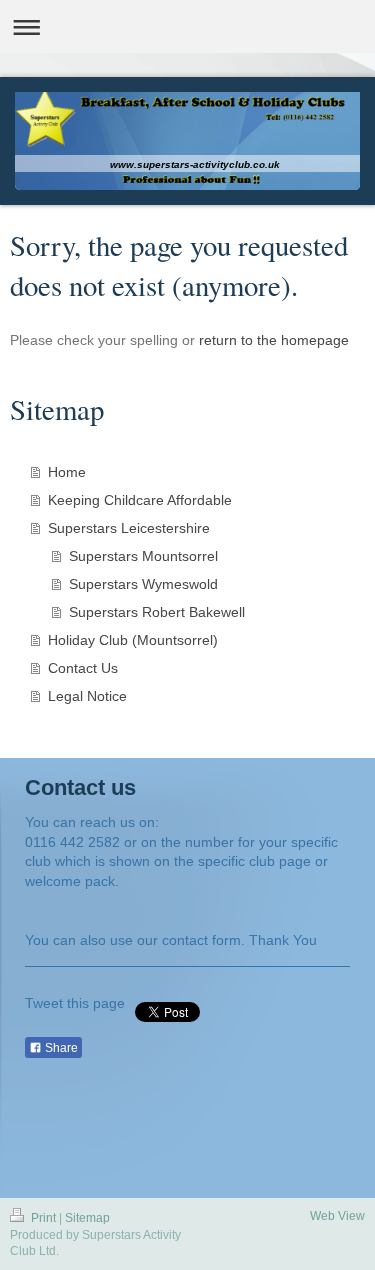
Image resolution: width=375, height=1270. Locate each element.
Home (67, 472)
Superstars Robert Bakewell (157, 612)
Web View (337, 1216)
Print (43, 1218)
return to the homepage (274, 340)
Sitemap (87, 1218)
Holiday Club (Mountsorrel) (133, 640)
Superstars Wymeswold (143, 584)
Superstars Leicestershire (129, 528)
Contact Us (83, 668)
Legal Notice (87, 696)
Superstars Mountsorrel (143, 556)
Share (60, 1048)
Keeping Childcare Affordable (140, 500)
